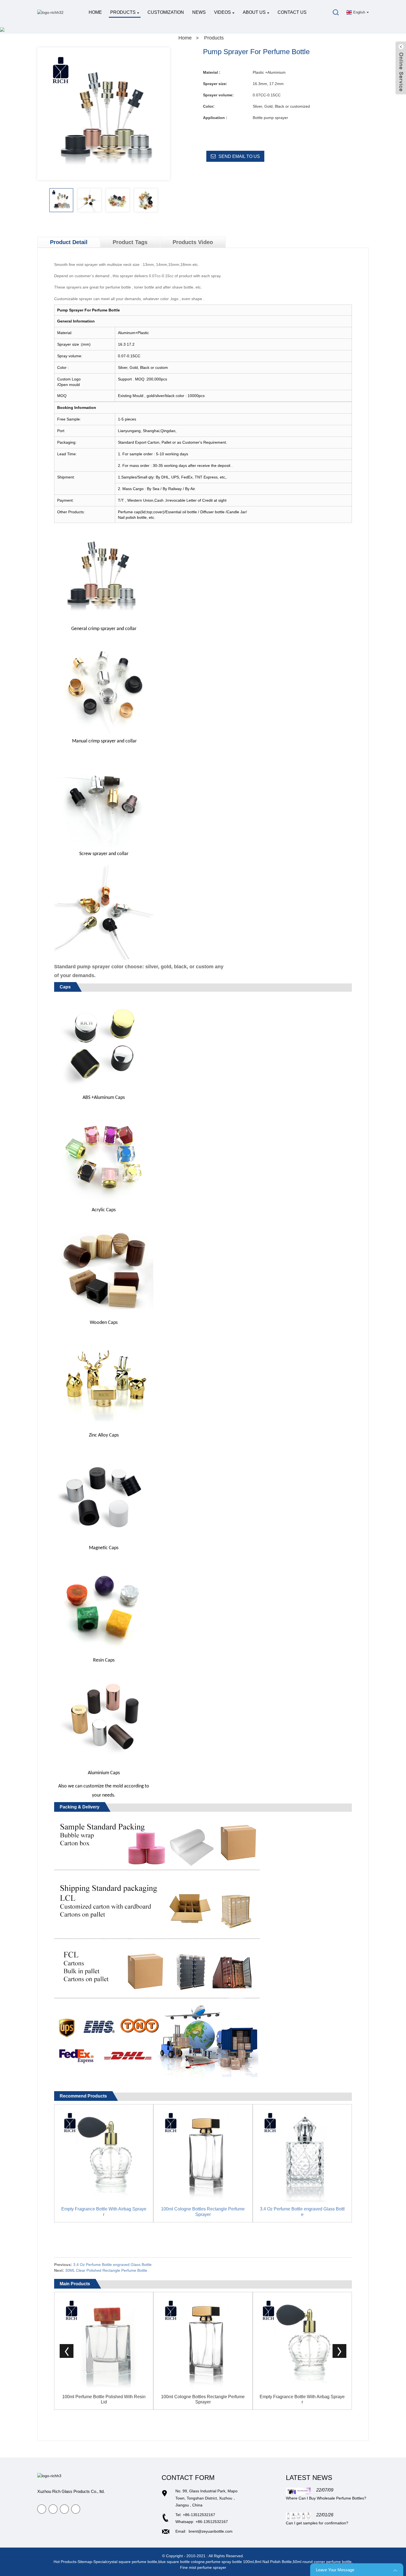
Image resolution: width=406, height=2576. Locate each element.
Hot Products (65, 2562)
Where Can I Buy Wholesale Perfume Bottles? (326, 2498)
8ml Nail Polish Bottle (273, 2562)
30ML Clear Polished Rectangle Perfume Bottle (106, 2270)
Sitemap (85, 2562)
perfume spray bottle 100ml (230, 2562)
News (199, 12)
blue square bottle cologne (181, 2562)
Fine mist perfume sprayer (203, 2567)
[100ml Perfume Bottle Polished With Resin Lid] (104, 2341)
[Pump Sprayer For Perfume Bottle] (61, 200)
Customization (166, 12)
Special (100, 2562)
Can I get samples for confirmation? (317, 2523)
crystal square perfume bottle (132, 2562)
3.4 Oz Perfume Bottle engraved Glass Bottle (302, 2212)
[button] (166, 200)
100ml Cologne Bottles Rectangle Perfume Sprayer (203, 2212)
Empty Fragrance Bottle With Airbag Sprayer (104, 2212)
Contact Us (292, 12)
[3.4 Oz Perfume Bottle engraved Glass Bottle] (302, 2154)
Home (95, 12)
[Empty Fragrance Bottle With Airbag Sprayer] (104, 2154)
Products (123, 12)
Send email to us (239, 156)
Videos (222, 12)
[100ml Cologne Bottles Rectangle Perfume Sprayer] (203, 2154)
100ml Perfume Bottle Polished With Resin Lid (104, 2399)
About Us (254, 12)
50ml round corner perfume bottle (322, 2562)
